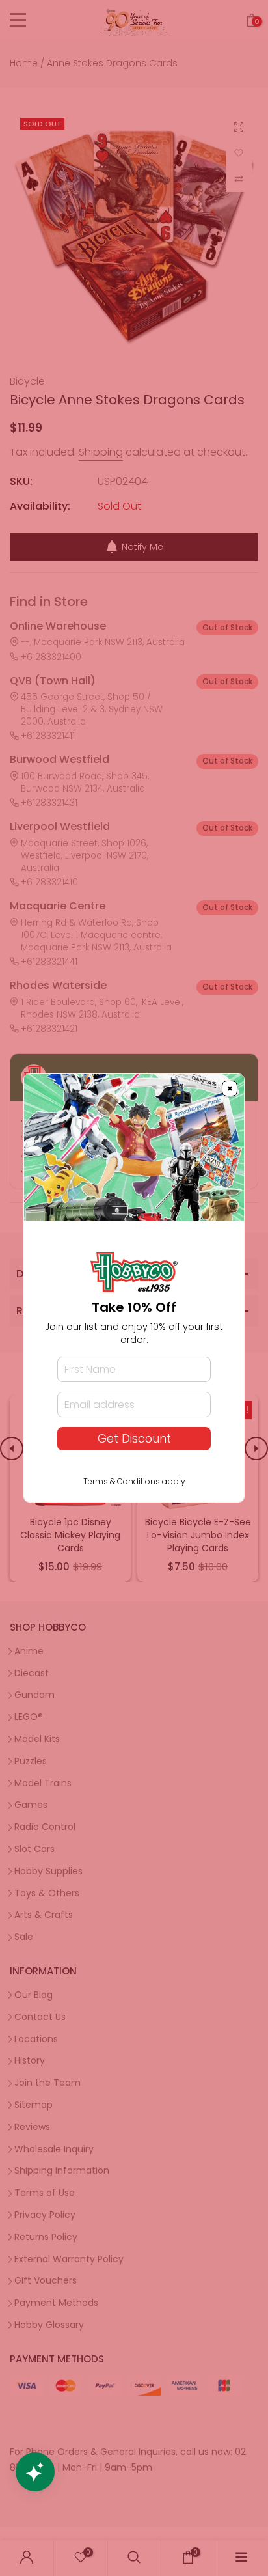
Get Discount (134, 1439)
